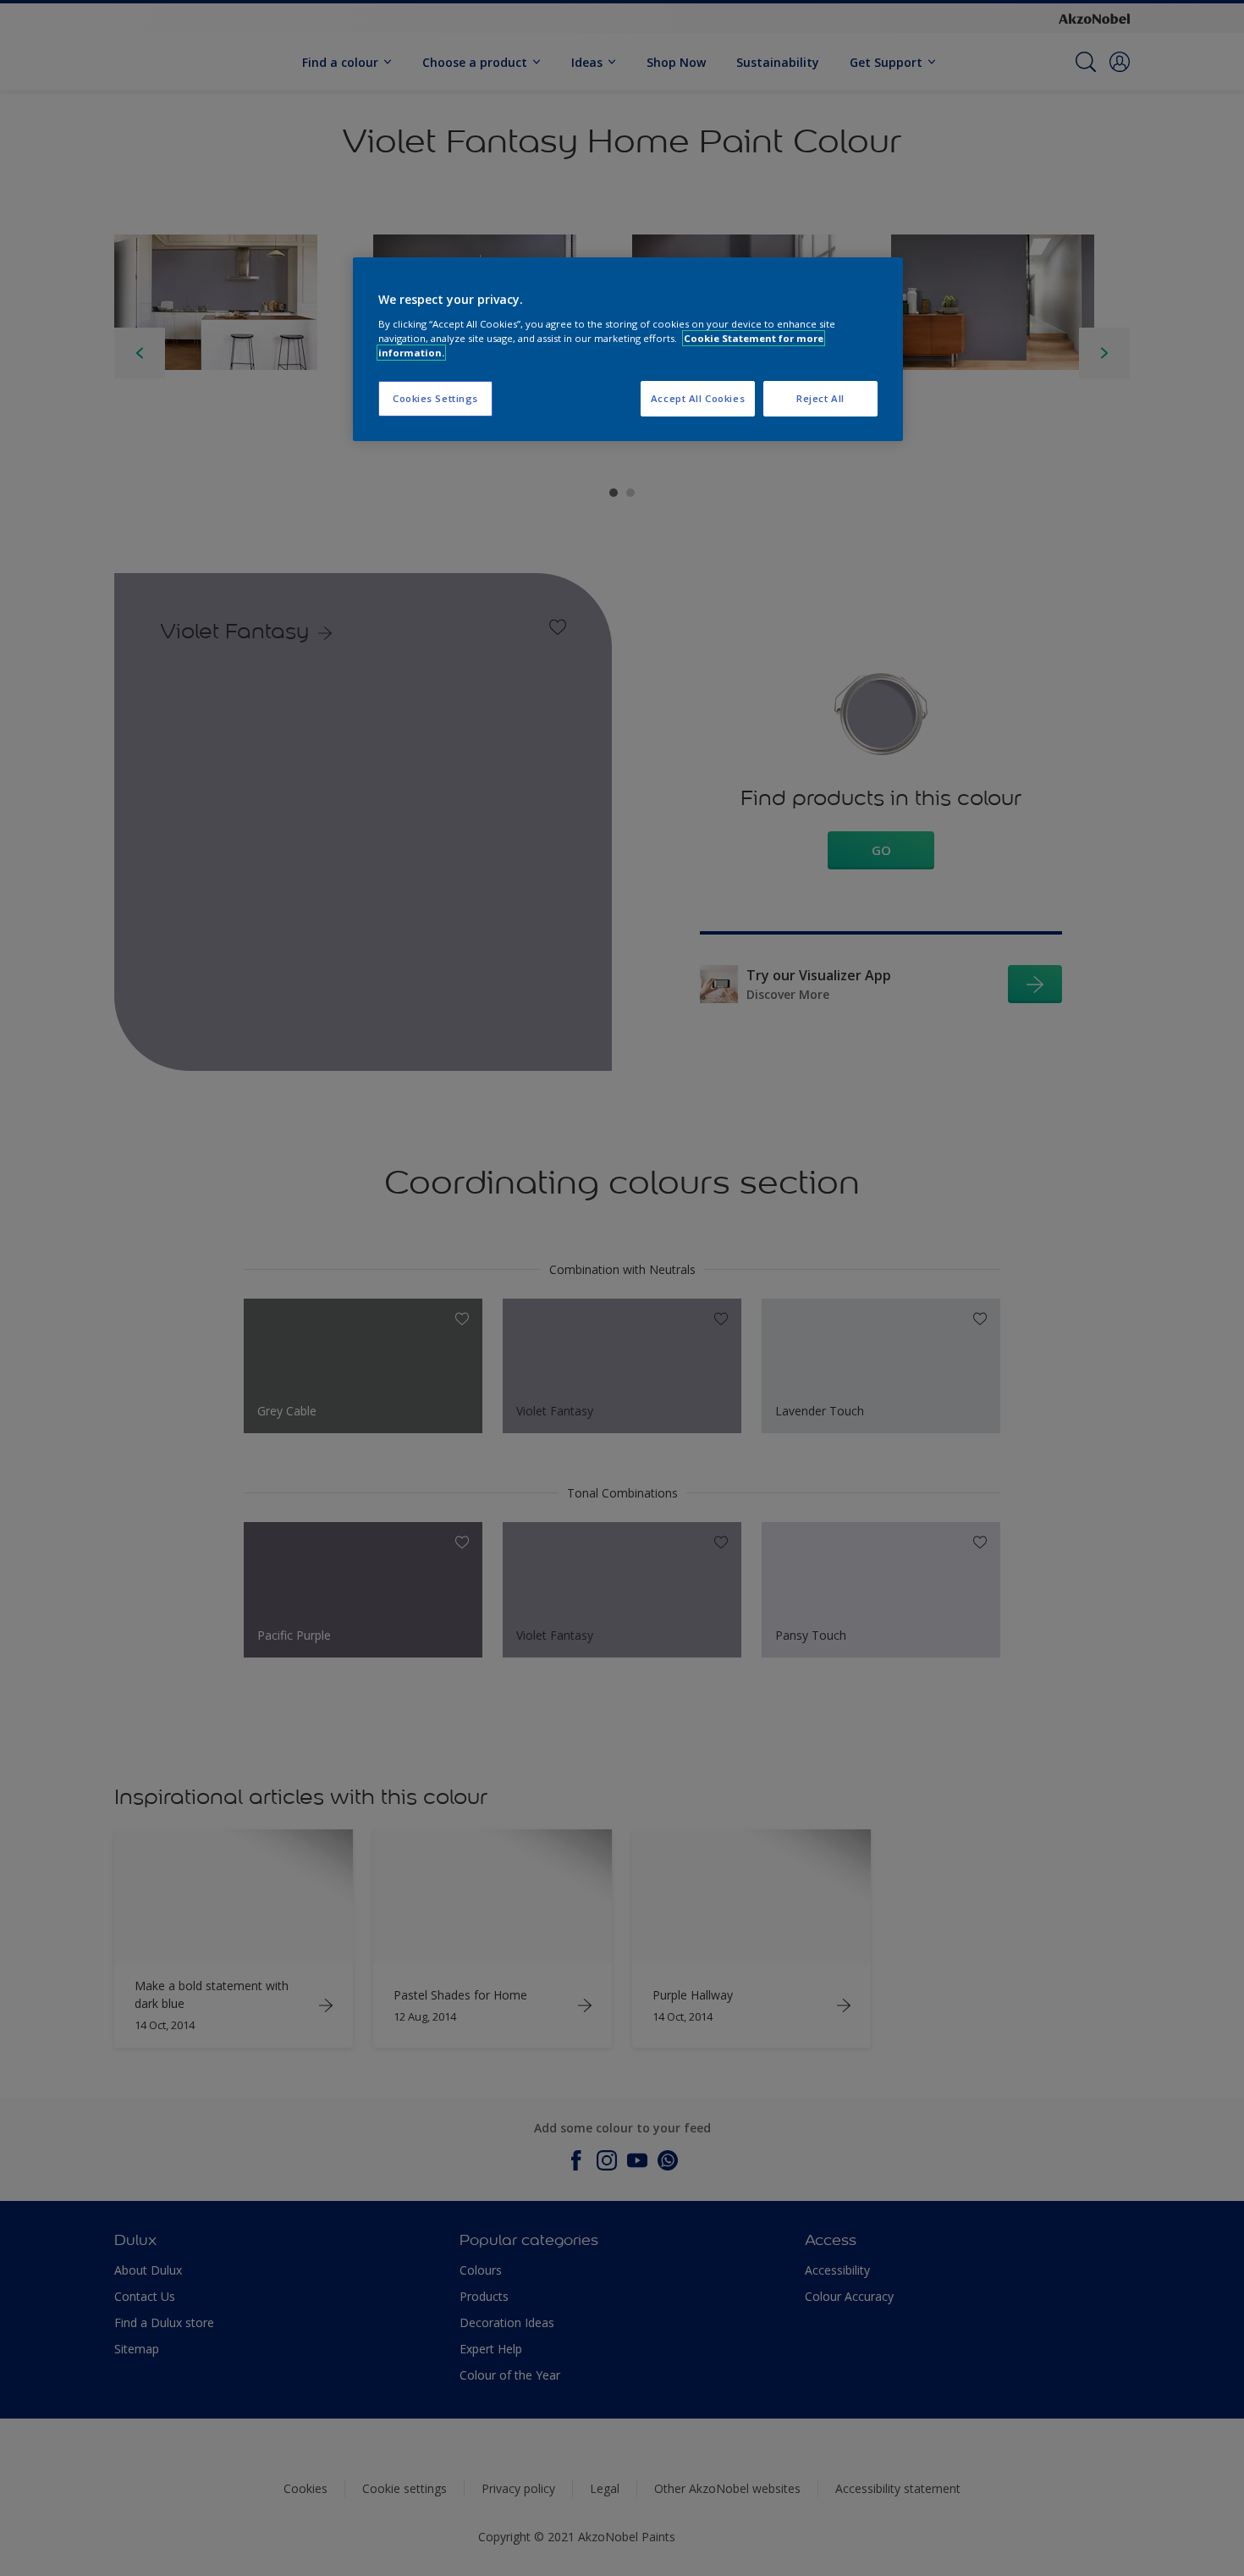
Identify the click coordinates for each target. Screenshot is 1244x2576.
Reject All (820, 398)
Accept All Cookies (698, 398)
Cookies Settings (435, 398)
